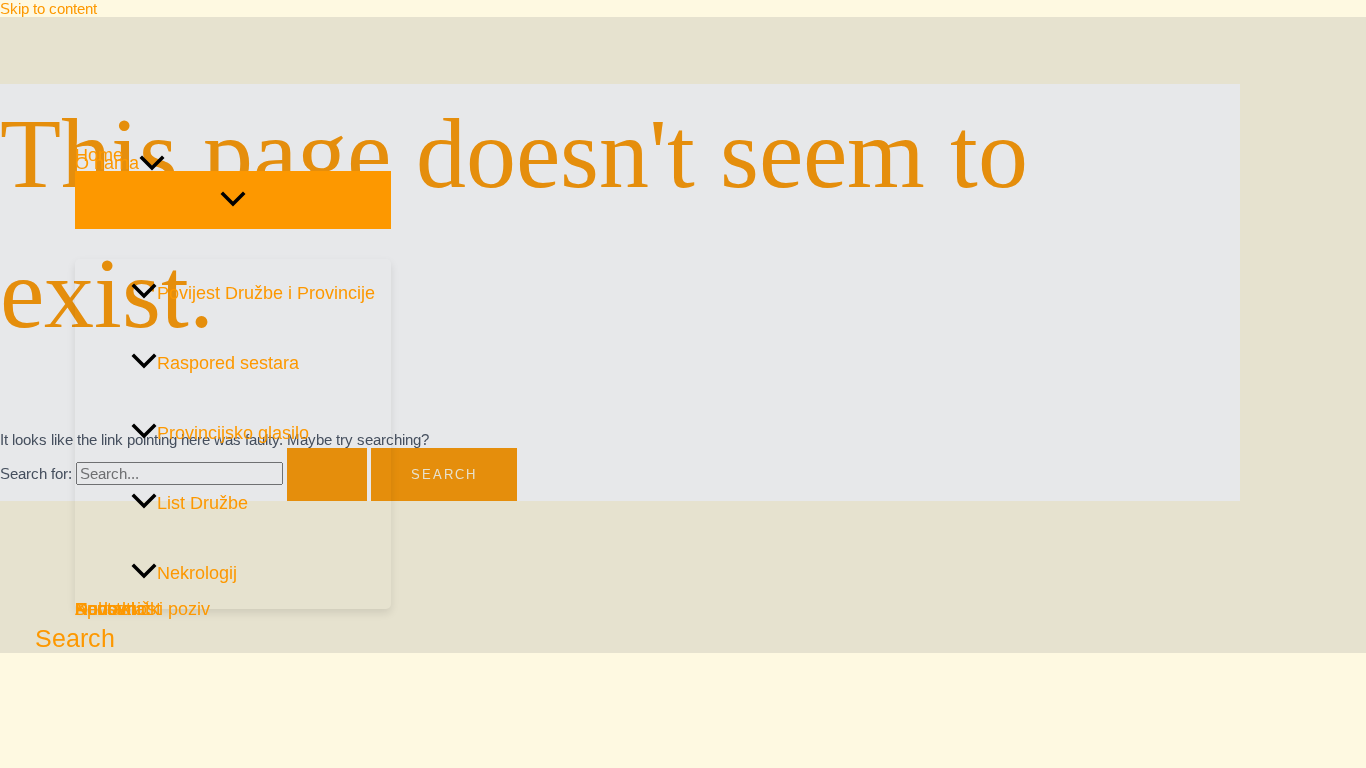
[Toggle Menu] (233, 200)
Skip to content (48, 8)
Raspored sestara (228, 363)
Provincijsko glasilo (233, 433)
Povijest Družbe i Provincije (266, 293)
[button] (152, 163)
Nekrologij (197, 573)
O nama (107, 163)
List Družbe (202, 503)
